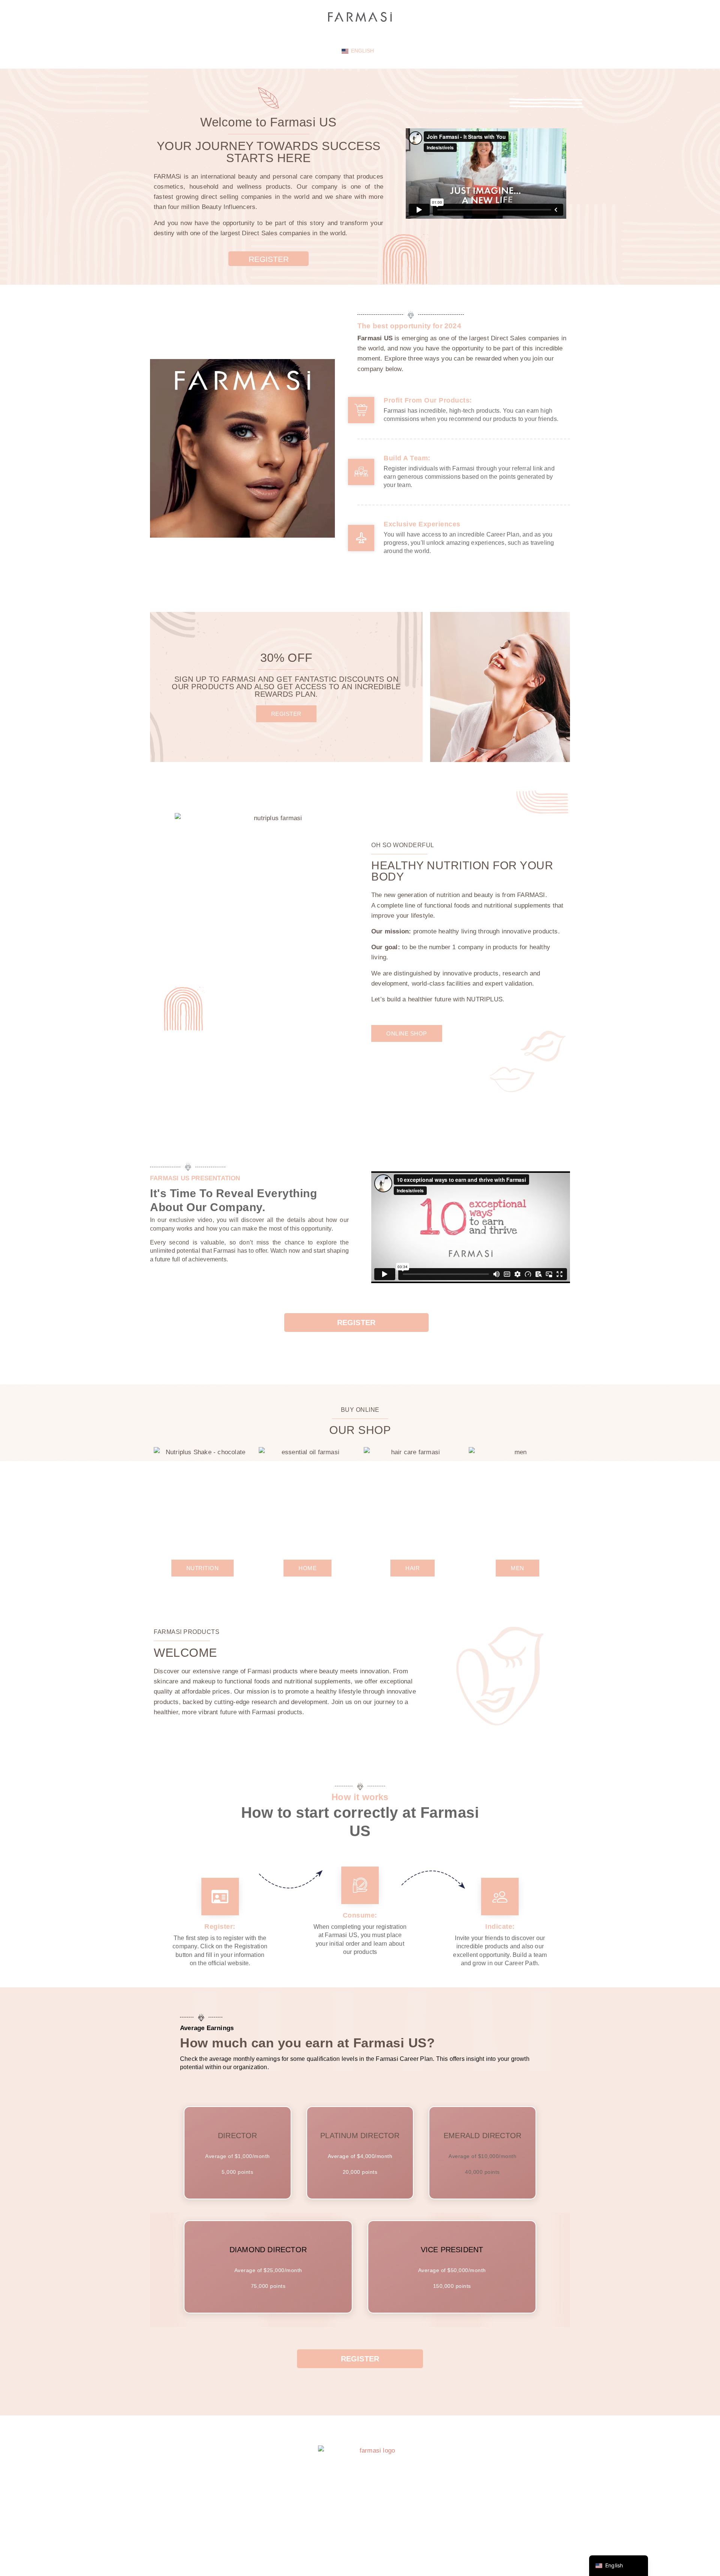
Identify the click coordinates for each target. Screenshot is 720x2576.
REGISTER (269, 259)
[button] (286, 714)
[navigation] (619, 2566)
